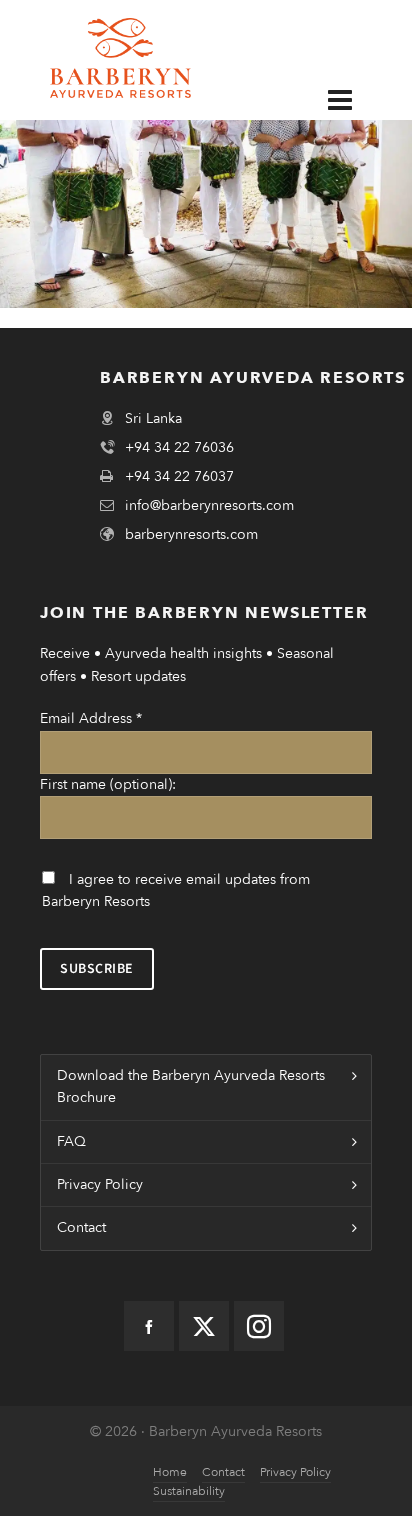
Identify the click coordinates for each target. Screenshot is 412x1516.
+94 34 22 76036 (179, 447)
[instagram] (259, 1326)
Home (170, 1472)
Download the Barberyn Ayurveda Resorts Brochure (191, 1086)
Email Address (91, 718)
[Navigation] (355, 99)
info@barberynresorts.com (209, 505)
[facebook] (149, 1326)
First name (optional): (108, 784)
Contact (81, 1227)
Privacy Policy (100, 1184)
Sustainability (189, 1491)
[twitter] (204, 1326)
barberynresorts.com (191, 534)
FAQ (71, 1141)
